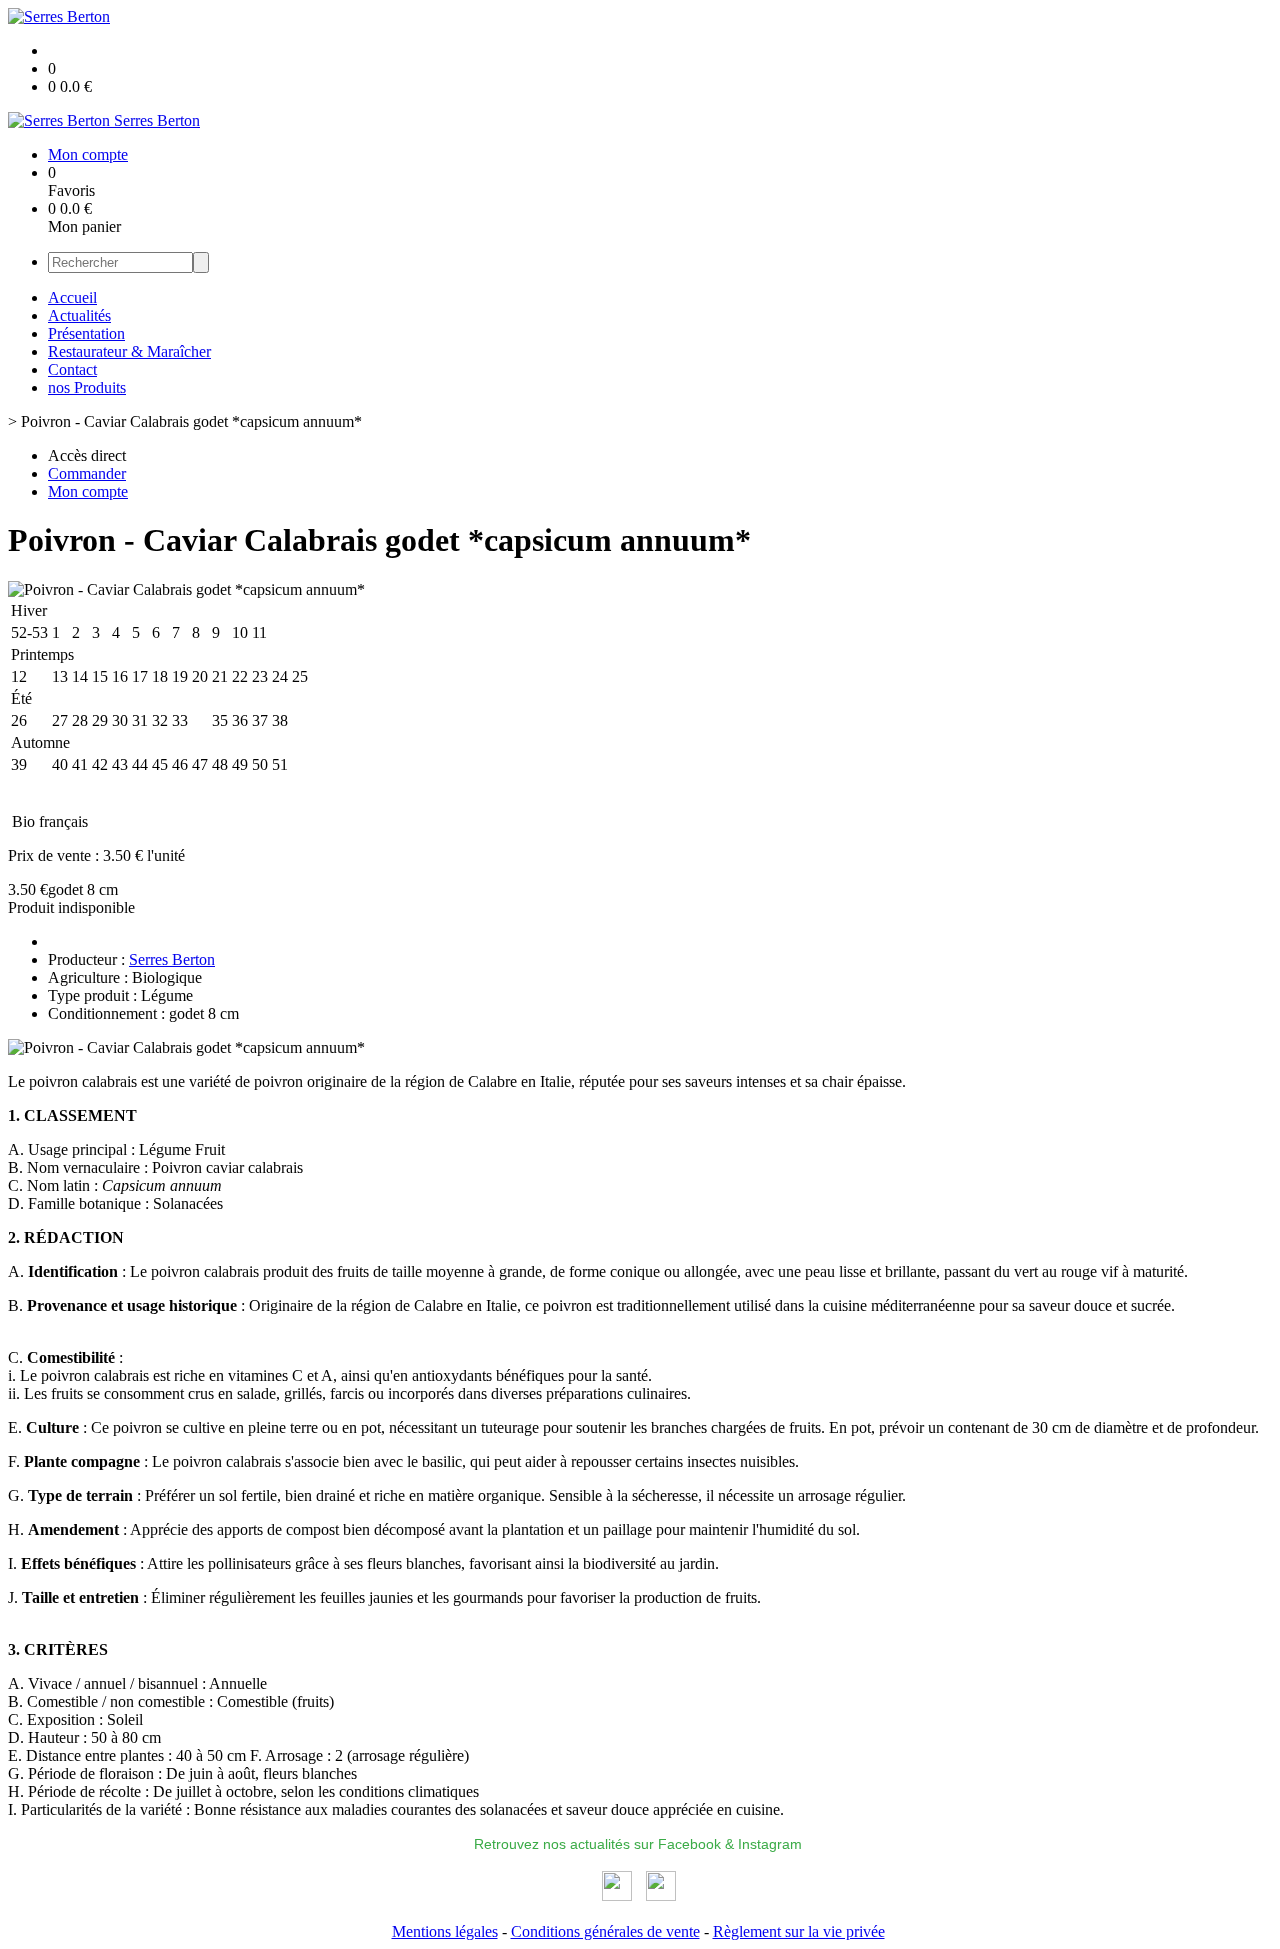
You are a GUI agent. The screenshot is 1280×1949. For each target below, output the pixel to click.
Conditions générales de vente (605, 1931)
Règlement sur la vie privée (799, 1931)
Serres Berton (172, 959)
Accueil (72, 297)
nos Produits (87, 387)
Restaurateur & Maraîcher (129, 351)
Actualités (79, 315)
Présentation (86, 333)
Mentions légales (445, 1931)
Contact (72, 369)
